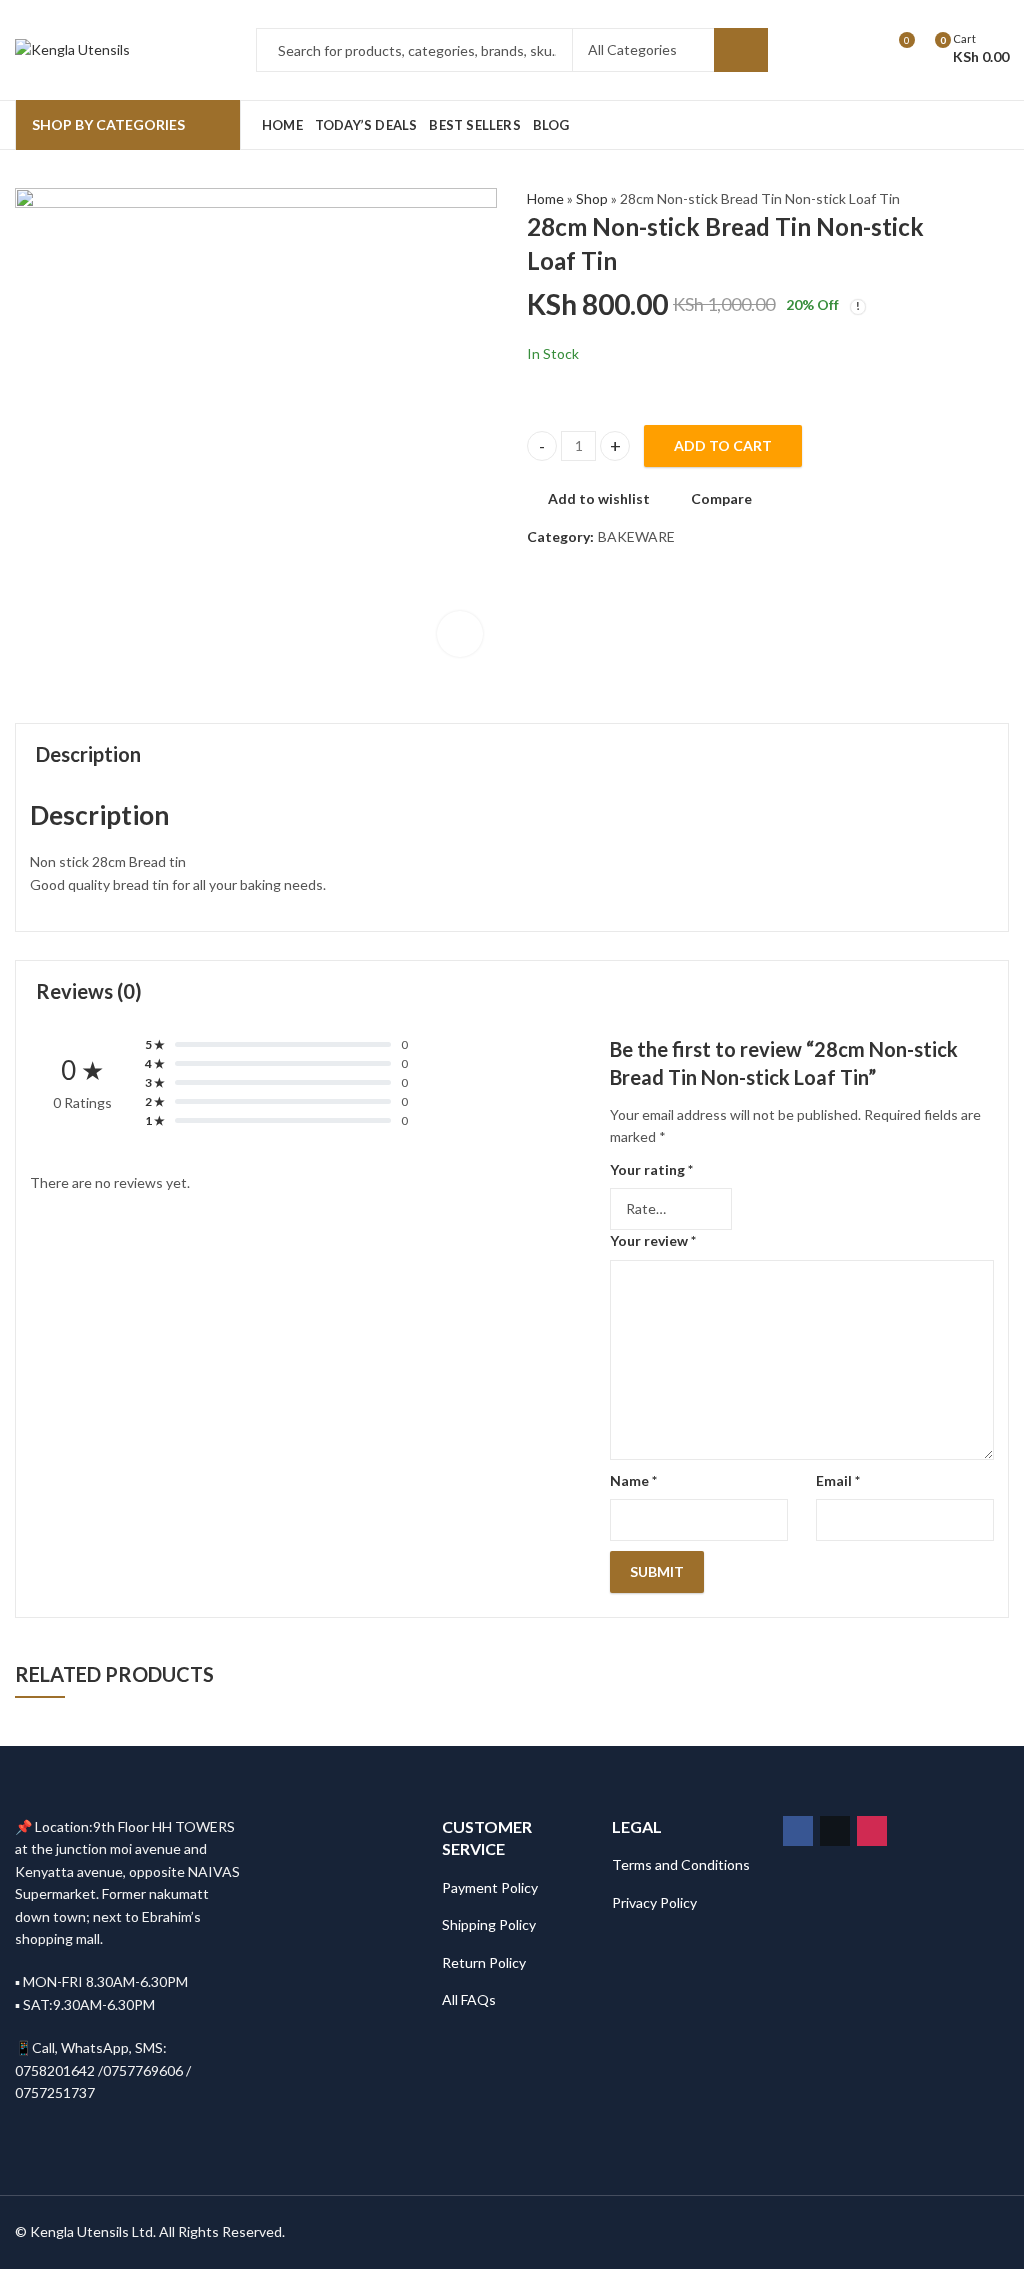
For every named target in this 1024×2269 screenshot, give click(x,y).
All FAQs (469, 1999)
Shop (592, 198)
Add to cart (723, 445)
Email (838, 1480)
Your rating (651, 1169)
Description (88, 754)
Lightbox (460, 634)
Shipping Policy (489, 1924)
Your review (653, 1240)
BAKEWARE (636, 536)
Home (545, 198)
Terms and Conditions (681, 1864)
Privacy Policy (654, 1902)
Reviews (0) (89, 991)
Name (633, 1480)
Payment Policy (490, 1887)
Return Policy (484, 1962)
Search (741, 50)
